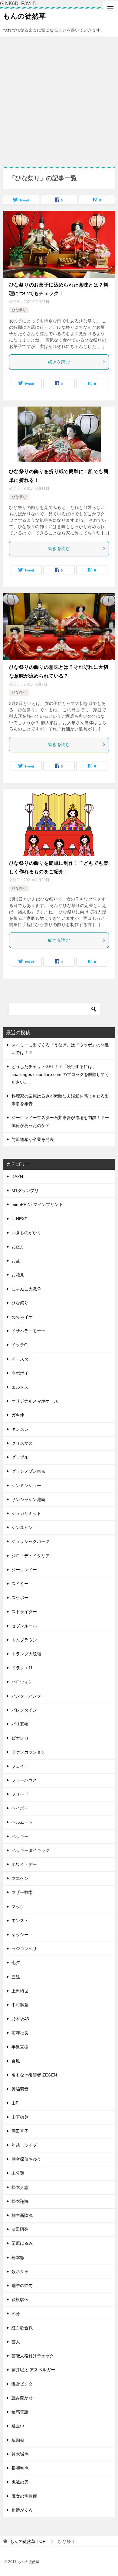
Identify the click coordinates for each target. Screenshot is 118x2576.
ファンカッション (28, 1752)
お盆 (16, 1261)
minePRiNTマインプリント (37, 1204)
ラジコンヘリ (24, 1949)
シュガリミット (26, 1513)
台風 (16, 2061)
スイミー (20, 1584)
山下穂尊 (20, 2117)
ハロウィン (22, 1682)
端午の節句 (22, 2286)
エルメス (20, 1387)
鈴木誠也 (20, 2454)
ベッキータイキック (31, 1850)
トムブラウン (24, 1640)
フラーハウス (24, 1780)
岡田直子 (20, 2131)
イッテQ (20, 1345)
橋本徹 (18, 2258)
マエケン (20, 1878)
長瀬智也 (20, 2468)
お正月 (18, 1247)
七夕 (16, 1963)
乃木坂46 (20, 2019)
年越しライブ (24, 2145)
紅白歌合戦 (22, 2328)
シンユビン (22, 1527)
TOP (28, 2541)
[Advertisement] (59, 99)
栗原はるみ (22, 2243)
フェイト (20, 1766)
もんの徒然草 (24, 16)
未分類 (18, 2173)
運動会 (18, 2440)
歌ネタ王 (20, 2272)
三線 (16, 1977)
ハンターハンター (28, 1696)
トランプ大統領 (26, 1654)
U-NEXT (19, 1219)
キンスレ (20, 1429)
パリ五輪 (20, 1724)
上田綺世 (20, 1991)
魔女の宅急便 (24, 2496)
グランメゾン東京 (28, 1471)
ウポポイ (20, 1373)
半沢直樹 (20, 2047)
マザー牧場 (22, 1892)
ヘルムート (22, 1822)
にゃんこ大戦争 (26, 1289)
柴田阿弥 (20, 2229)
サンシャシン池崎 (28, 1499)
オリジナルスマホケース (35, 1401)
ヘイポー (20, 1808)
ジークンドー (24, 1570)
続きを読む (59, 362)
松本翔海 (20, 2201)
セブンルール (24, 1626)
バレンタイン (24, 1710)
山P (15, 2103)
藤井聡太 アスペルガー (33, 2370)
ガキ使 (18, 1415)
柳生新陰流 (22, 2215)
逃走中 (18, 2426)
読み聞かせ (22, 2398)
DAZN (17, 1176)
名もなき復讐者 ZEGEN (34, 2075)
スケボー (20, 1598)
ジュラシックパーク (31, 1541)
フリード (20, 1794)
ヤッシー (20, 1935)
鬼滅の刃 (20, 2482)
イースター (22, 1359)
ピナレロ (20, 1738)
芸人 (16, 2342)
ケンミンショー (26, 1485)
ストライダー (24, 1612)
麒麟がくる (22, 2510)
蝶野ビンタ (22, 2384)
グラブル (20, 1457)
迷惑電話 (20, 2412)
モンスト (20, 1921)
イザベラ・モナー (28, 1331)
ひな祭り (19, 310)
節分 (16, 2313)
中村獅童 (20, 2005)
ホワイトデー (24, 1864)
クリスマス (22, 1443)
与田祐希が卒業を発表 (33, 1139)
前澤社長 (20, 2033)
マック (18, 1907)
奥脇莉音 (20, 2089)
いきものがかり (26, 1233)
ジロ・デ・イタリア (31, 1556)
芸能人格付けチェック (33, 2356)
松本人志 (20, 2187)
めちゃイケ (22, 1317)
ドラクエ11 (22, 1668)
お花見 (18, 1275)
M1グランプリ (25, 1190)
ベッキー (20, 1836)
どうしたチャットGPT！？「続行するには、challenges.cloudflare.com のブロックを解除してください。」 (60, 1074)
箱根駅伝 (20, 2300)
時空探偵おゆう (26, 2159)
